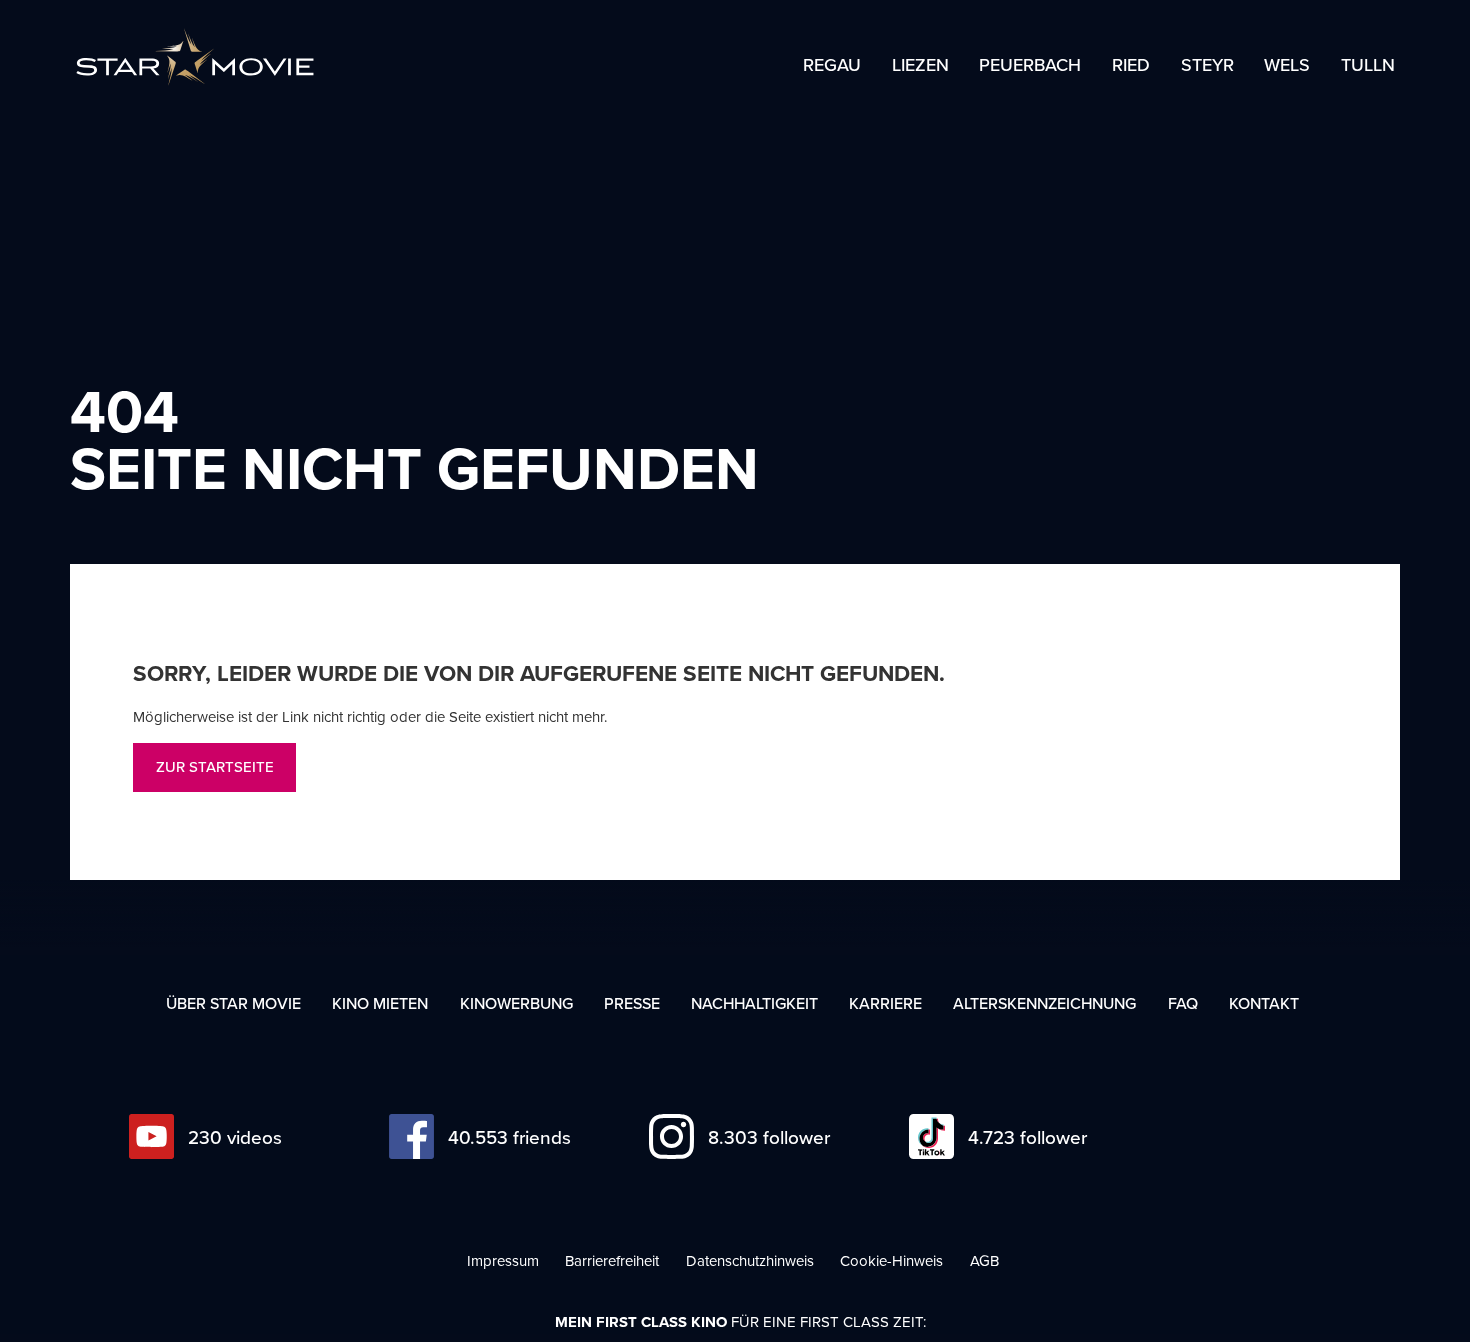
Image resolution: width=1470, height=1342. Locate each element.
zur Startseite (215, 766)
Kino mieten (380, 1003)
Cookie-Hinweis (891, 1260)
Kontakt (1264, 1003)
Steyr (1207, 66)
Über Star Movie (233, 1003)
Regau (832, 66)
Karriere (885, 1003)
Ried (1131, 66)
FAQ (1183, 1003)
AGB (984, 1260)
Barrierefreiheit (612, 1260)
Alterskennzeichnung (1044, 1003)
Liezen (920, 66)
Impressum (503, 1260)
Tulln (1368, 66)
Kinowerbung (516, 1003)
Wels (1287, 66)
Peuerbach (1030, 66)
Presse (632, 1003)
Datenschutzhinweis (750, 1260)
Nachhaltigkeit (754, 1003)
